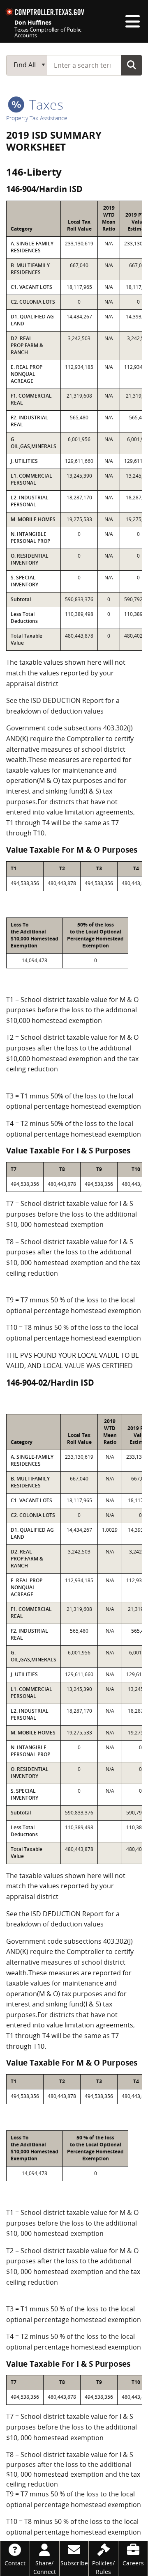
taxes (45, 104)
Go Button (132, 65)
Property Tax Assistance (37, 118)
